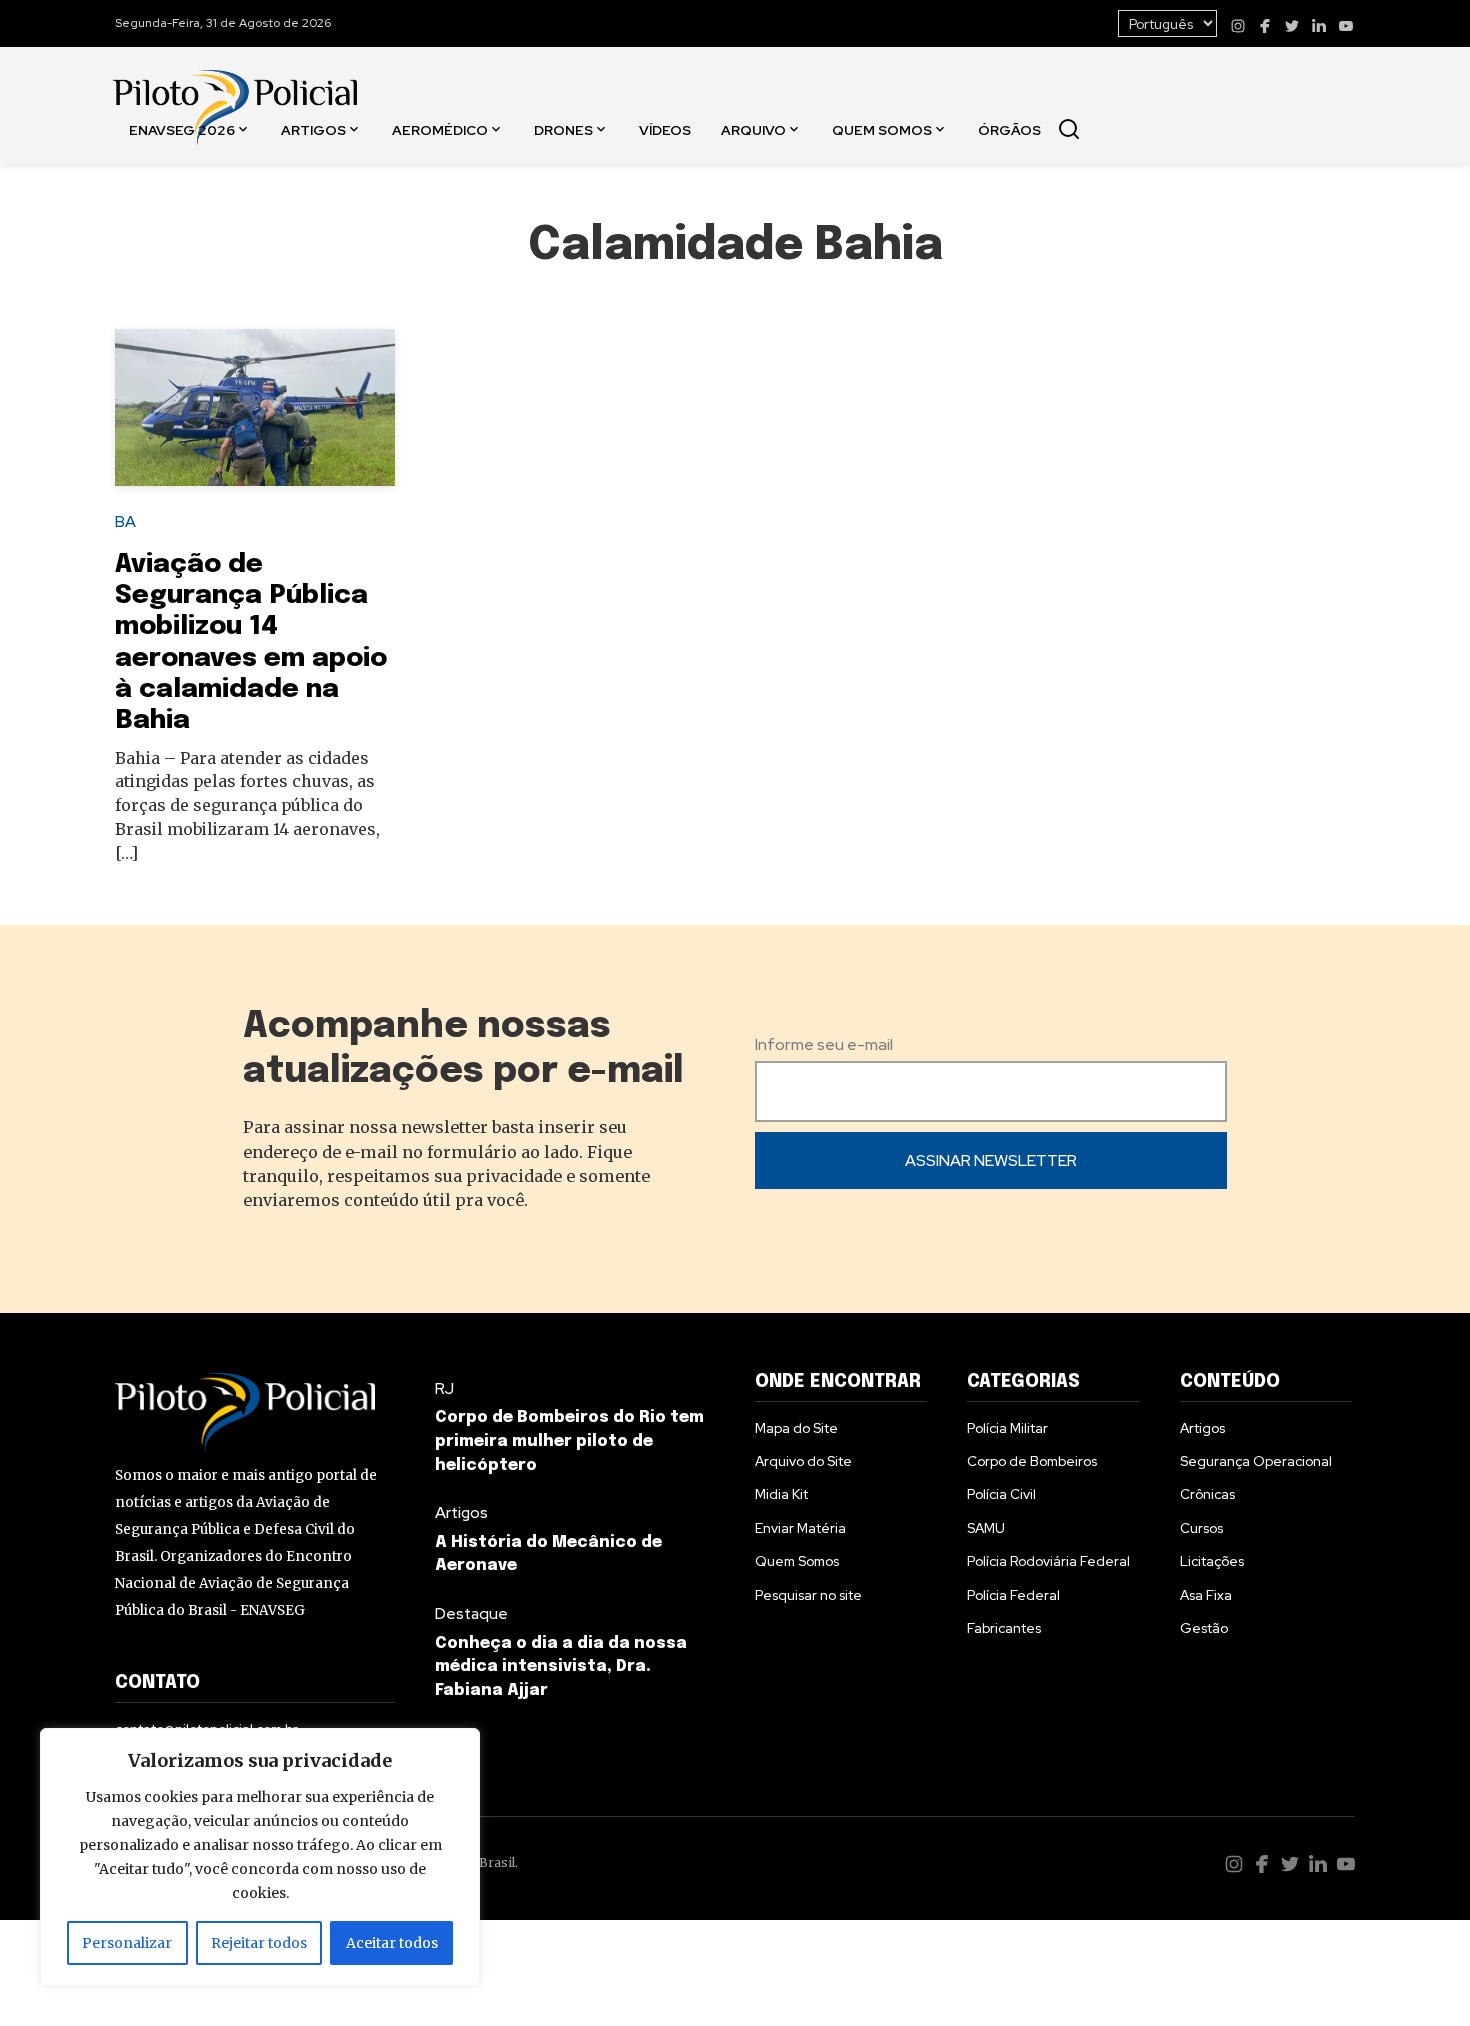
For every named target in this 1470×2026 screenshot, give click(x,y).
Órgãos (1009, 129)
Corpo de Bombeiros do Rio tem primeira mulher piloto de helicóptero (569, 1441)
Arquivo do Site (803, 1461)
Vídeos (665, 129)
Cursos (1201, 1528)
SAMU (986, 1528)
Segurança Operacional (1256, 1461)
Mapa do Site (796, 1428)
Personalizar (127, 1943)
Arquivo (753, 129)
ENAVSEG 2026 (182, 129)
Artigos (313, 129)
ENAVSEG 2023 (186, 270)
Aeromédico (440, 129)
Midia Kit (781, 1494)
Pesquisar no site (808, 1595)
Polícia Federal (1013, 1595)
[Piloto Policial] (235, 87)
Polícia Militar (1007, 1428)
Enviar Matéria (800, 1528)
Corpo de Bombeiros (1032, 1461)
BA (125, 521)
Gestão (1204, 1628)
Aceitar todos (392, 1943)
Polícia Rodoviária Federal (1048, 1561)
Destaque (471, 1613)
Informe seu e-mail (824, 1044)
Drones (563, 129)
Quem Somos (882, 129)
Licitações (1212, 1561)
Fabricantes (1004, 1628)
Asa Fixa (1206, 1595)
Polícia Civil (1001, 1494)
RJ (444, 1388)
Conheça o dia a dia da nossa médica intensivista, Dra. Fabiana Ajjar (561, 1667)
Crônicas (1207, 1494)
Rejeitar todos (259, 1943)
